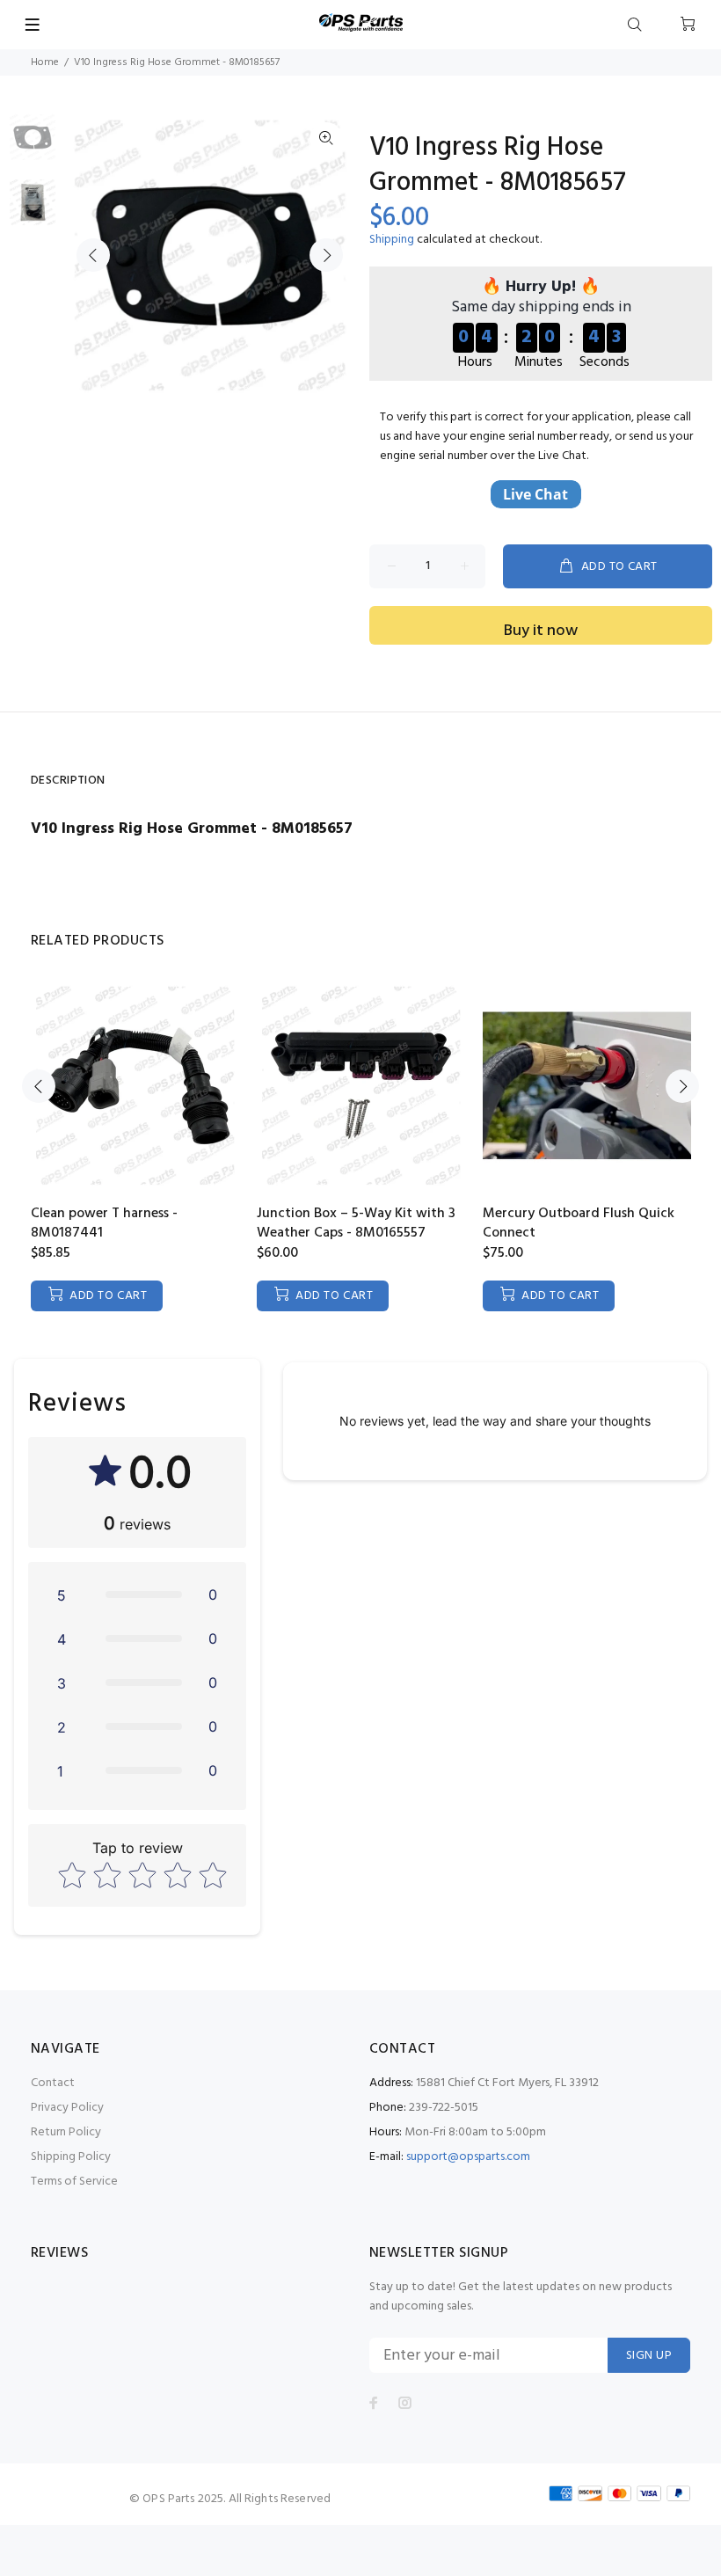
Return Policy (66, 2132)
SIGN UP (649, 2356)
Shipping (392, 240)
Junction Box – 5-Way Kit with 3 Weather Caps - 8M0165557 (356, 1223)
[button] (137, 1594)
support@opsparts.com (468, 2157)
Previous (93, 255)
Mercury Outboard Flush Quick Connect (579, 1223)
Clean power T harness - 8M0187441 (104, 1223)
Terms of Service (74, 2182)
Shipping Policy (71, 2157)
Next (326, 255)
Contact (53, 2083)
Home (45, 62)
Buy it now (541, 631)
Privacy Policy (67, 2108)
